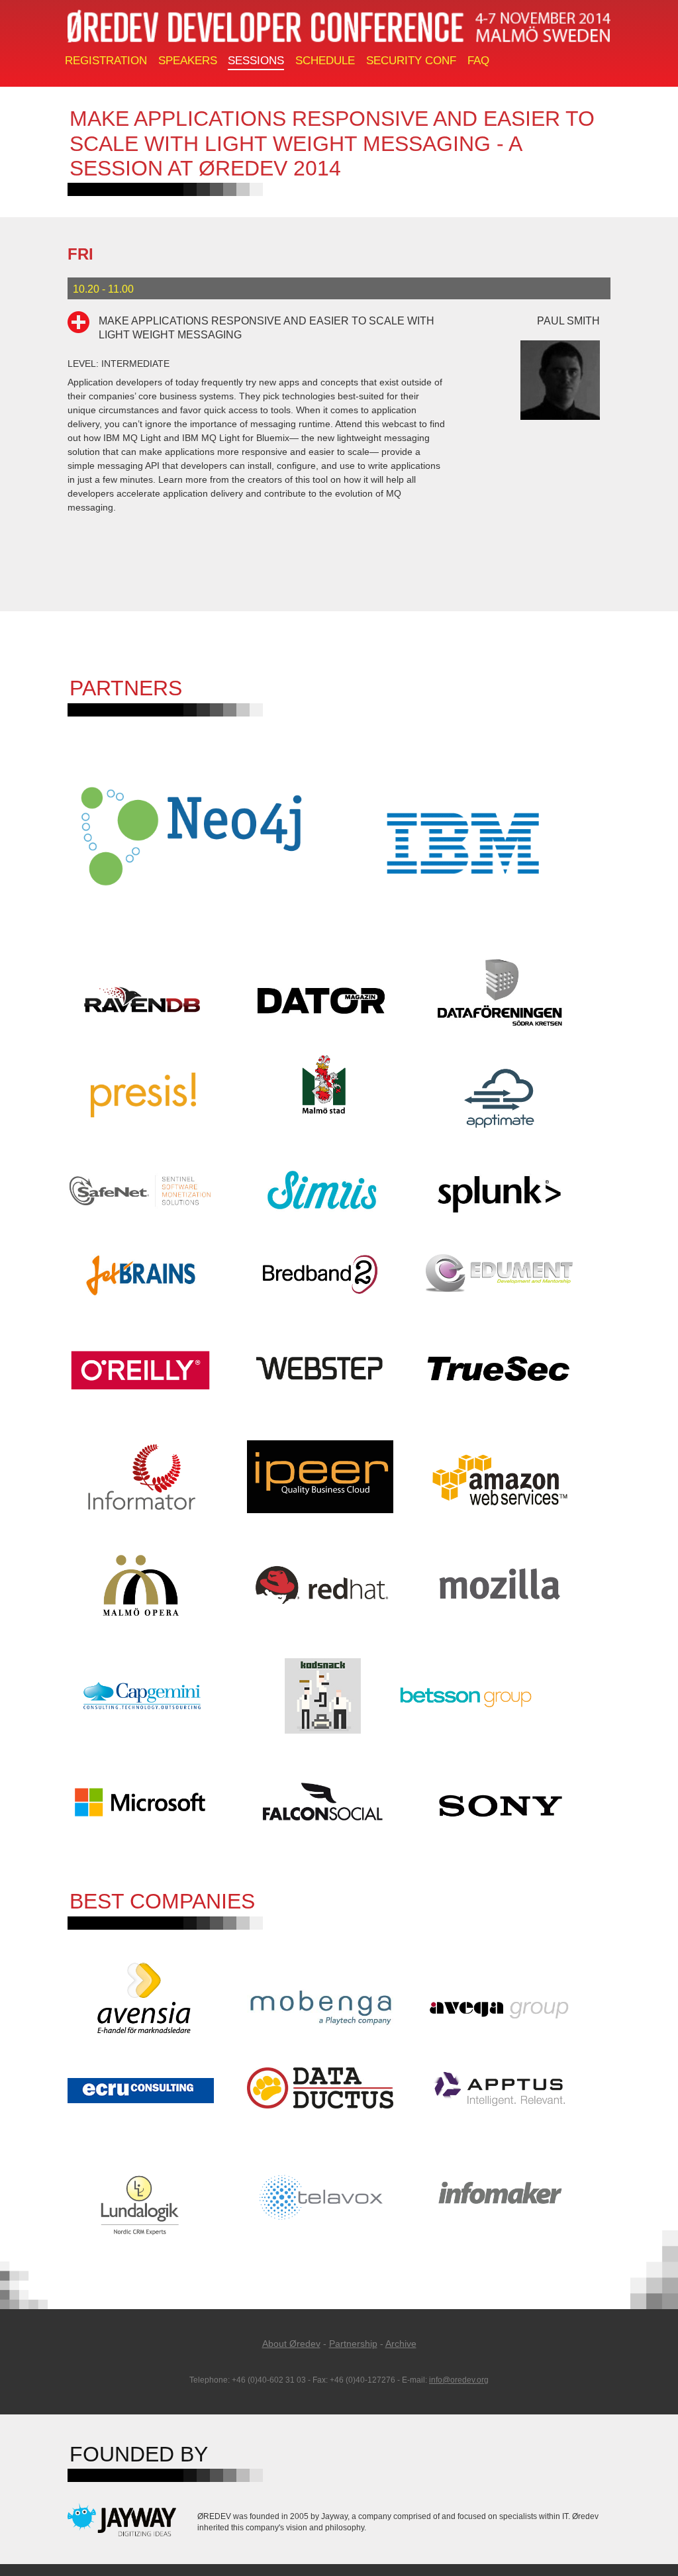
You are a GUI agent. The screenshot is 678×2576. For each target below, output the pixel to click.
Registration (106, 61)
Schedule (325, 61)
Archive (401, 2344)
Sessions (256, 61)
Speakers (188, 61)
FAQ (478, 61)
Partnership (353, 2344)
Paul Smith (568, 321)
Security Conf (411, 61)
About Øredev (291, 2344)
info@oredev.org (459, 2380)
